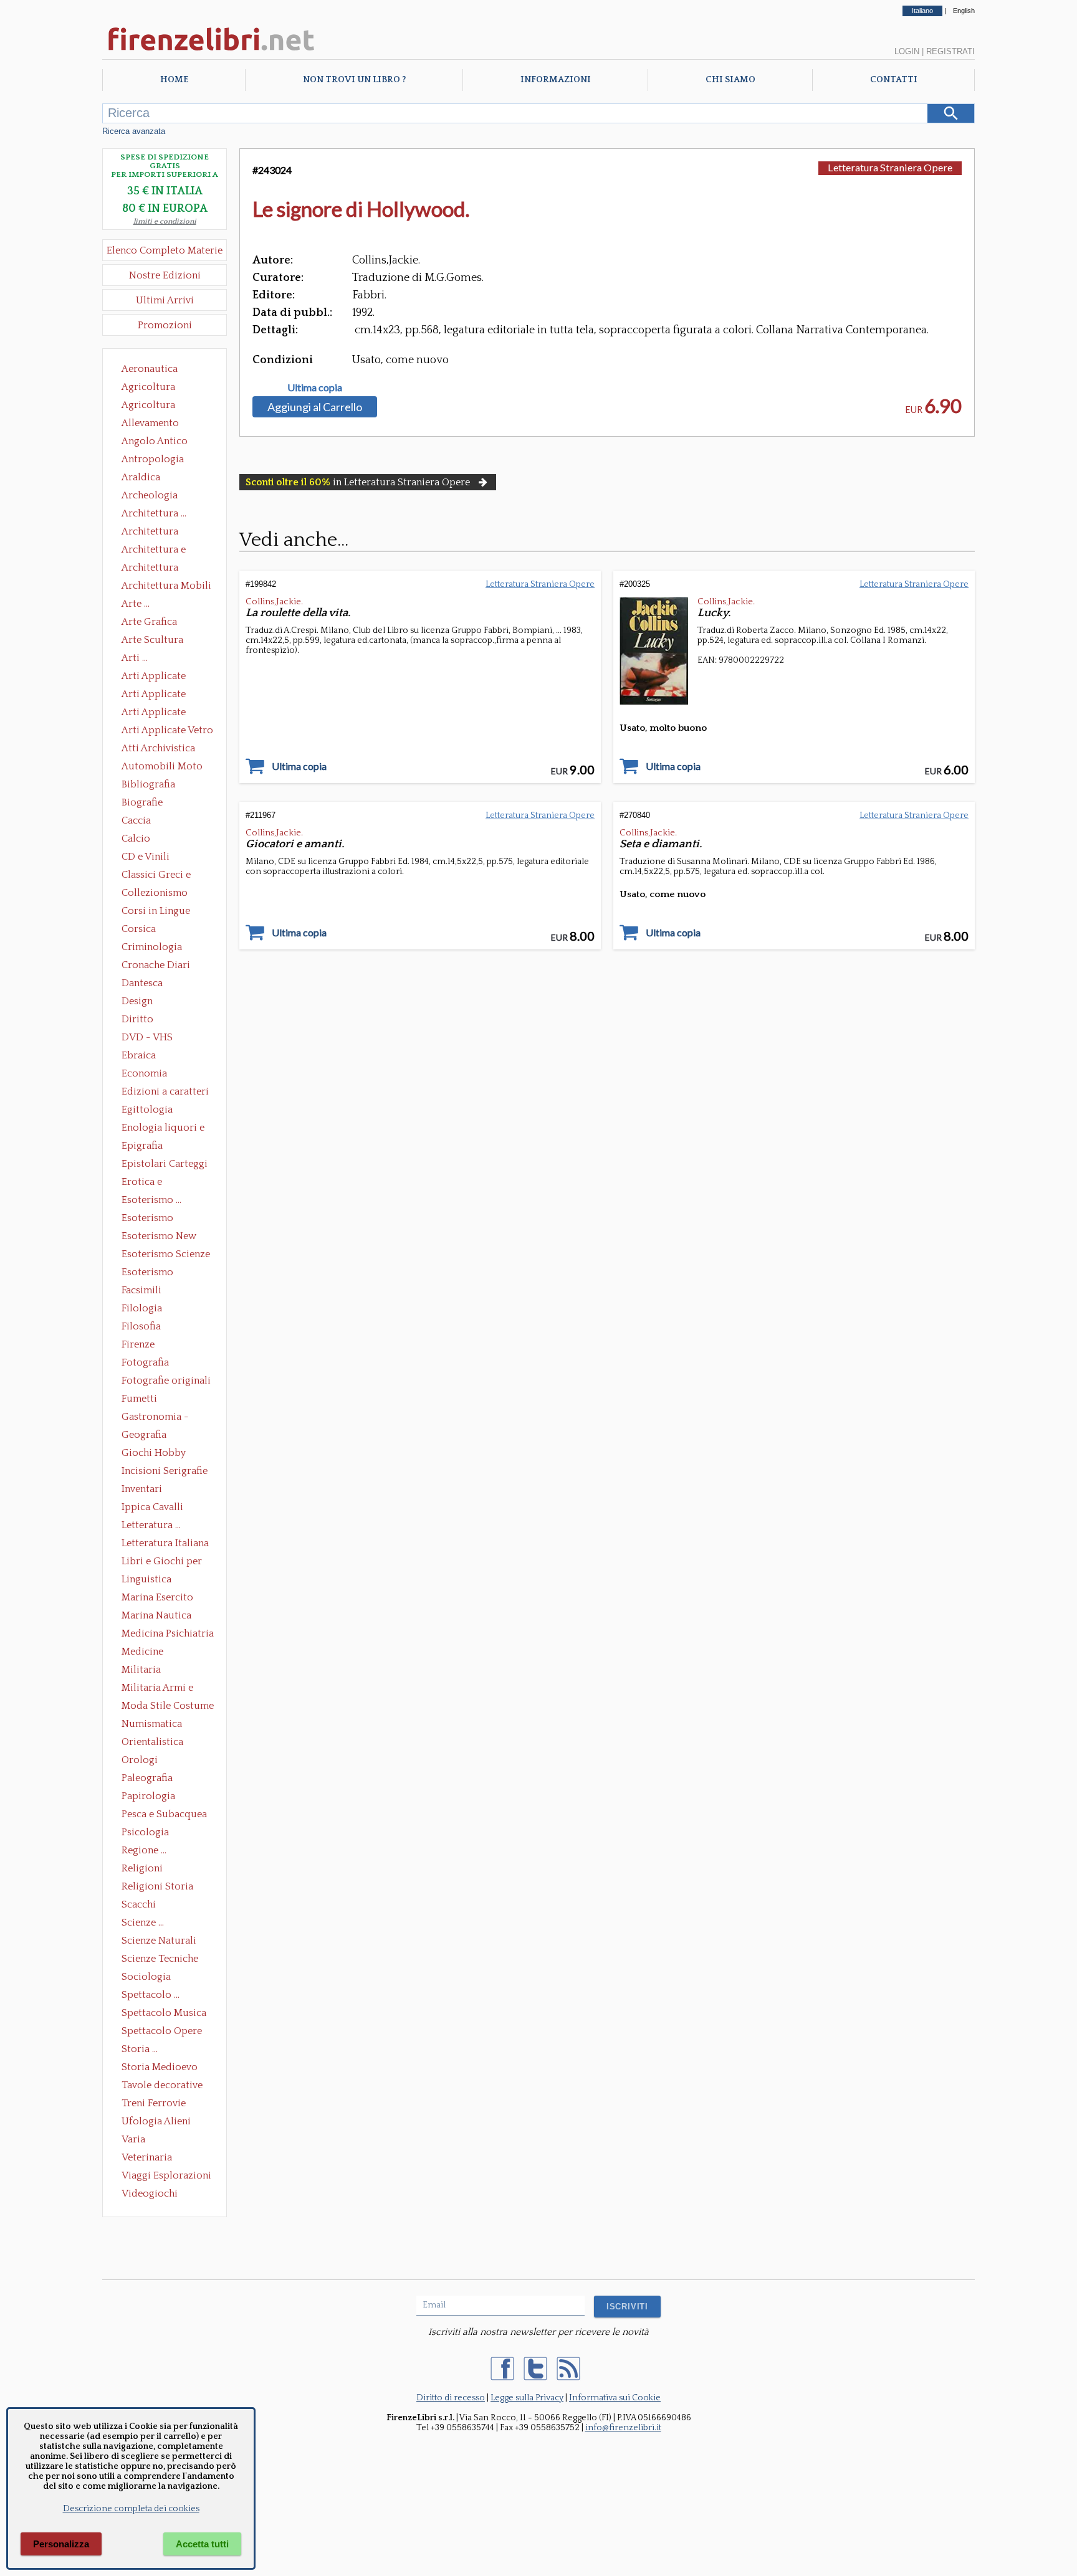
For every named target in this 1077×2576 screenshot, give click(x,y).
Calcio (136, 839)
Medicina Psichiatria (168, 1633)
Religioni (142, 1868)
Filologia (142, 1308)
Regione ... (144, 1850)
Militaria (141, 1670)
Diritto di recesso (451, 2398)
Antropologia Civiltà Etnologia (160, 460)
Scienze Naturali (159, 1941)
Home (174, 80)
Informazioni (556, 80)
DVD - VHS (147, 1037)
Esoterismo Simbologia (148, 1273)
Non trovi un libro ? (354, 80)
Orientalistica (152, 1742)
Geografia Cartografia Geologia (147, 1436)
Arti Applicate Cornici (154, 695)
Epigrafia (142, 1146)
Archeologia (150, 495)
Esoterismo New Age (159, 1237)
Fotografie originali (166, 1381)
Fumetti (139, 1399)
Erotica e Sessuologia (149, 1183)
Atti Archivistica (158, 748)
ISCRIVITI (627, 2307)
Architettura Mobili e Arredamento (166, 587)
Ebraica (139, 1055)
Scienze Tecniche (160, 1959)
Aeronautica (150, 369)
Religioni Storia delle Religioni (157, 1888)
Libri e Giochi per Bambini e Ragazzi (163, 1562)
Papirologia (148, 1796)
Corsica (139, 929)
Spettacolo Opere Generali (162, 2032)
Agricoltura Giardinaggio (152, 406)
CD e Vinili (146, 857)
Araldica (141, 477)
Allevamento (150, 423)
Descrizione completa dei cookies (131, 2509)
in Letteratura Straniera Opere (358, 482)
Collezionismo (155, 893)
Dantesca (142, 983)
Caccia (136, 820)
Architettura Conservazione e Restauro (159, 533)
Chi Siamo (730, 80)
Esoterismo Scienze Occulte (166, 1255)
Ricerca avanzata (134, 131)
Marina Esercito (157, 1597)
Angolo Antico (155, 441)
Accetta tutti (202, 2544)
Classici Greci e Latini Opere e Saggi (167, 876)
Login (907, 51)
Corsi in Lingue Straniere (156, 912)
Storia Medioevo (160, 2067)
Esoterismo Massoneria (147, 1219)
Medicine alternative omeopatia (146, 1653)
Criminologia (152, 947)
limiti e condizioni (165, 221)
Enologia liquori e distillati (163, 1129)
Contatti (894, 80)
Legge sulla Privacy (527, 2398)
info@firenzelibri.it (623, 2428)
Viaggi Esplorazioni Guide (166, 2177)
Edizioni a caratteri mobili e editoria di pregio (166, 1093)
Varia (133, 2139)
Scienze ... (143, 1922)
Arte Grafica (149, 622)
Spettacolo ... (151, 1995)
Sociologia (146, 1977)
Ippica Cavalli (152, 1507)
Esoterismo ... (151, 1200)
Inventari (142, 1489)
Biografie (142, 802)
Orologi (140, 1760)
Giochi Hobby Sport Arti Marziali (165, 1454)
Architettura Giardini (150, 569)
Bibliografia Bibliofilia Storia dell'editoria (159, 786)
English (964, 11)
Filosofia (141, 1326)
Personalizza (61, 2544)
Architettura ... (154, 513)
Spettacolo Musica (164, 2013)
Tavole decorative (162, 2085)
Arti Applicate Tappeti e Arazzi (158, 713)
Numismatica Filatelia (152, 1725)
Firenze (138, 1344)
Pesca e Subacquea (164, 1814)
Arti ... (135, 658)
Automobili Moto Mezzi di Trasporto (165, 768)
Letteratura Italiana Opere (165, 1544)
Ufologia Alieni (156, 2121)
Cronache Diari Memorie (156, 966)
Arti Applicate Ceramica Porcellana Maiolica (166, 677)
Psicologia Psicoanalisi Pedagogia (148, 1833)
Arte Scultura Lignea (152, 641)
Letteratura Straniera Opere (890, 167)
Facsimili (141, 1290)
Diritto (137, 1019)
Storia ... (140, 2049)
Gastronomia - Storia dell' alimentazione (155, 1418)
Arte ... (136, 604)
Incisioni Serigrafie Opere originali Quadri (165, 1472)
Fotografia (145, 1362)
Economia (144, 1073)
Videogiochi (150, 2193)
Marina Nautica (156, 1615)
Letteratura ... (151, 1525)
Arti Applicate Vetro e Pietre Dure (167, 731)
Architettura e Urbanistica (154, 551)
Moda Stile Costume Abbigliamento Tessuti (168, 1707)
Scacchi (139, 1904)
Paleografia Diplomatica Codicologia (150, 1779)
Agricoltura (148, 387)
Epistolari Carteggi (165, 1164)
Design (137, 1001)
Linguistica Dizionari (146, 1580)
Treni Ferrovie (154, 2103)
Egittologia (147, 1110)
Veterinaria (147, 2157)
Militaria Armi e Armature (157, 1689)
